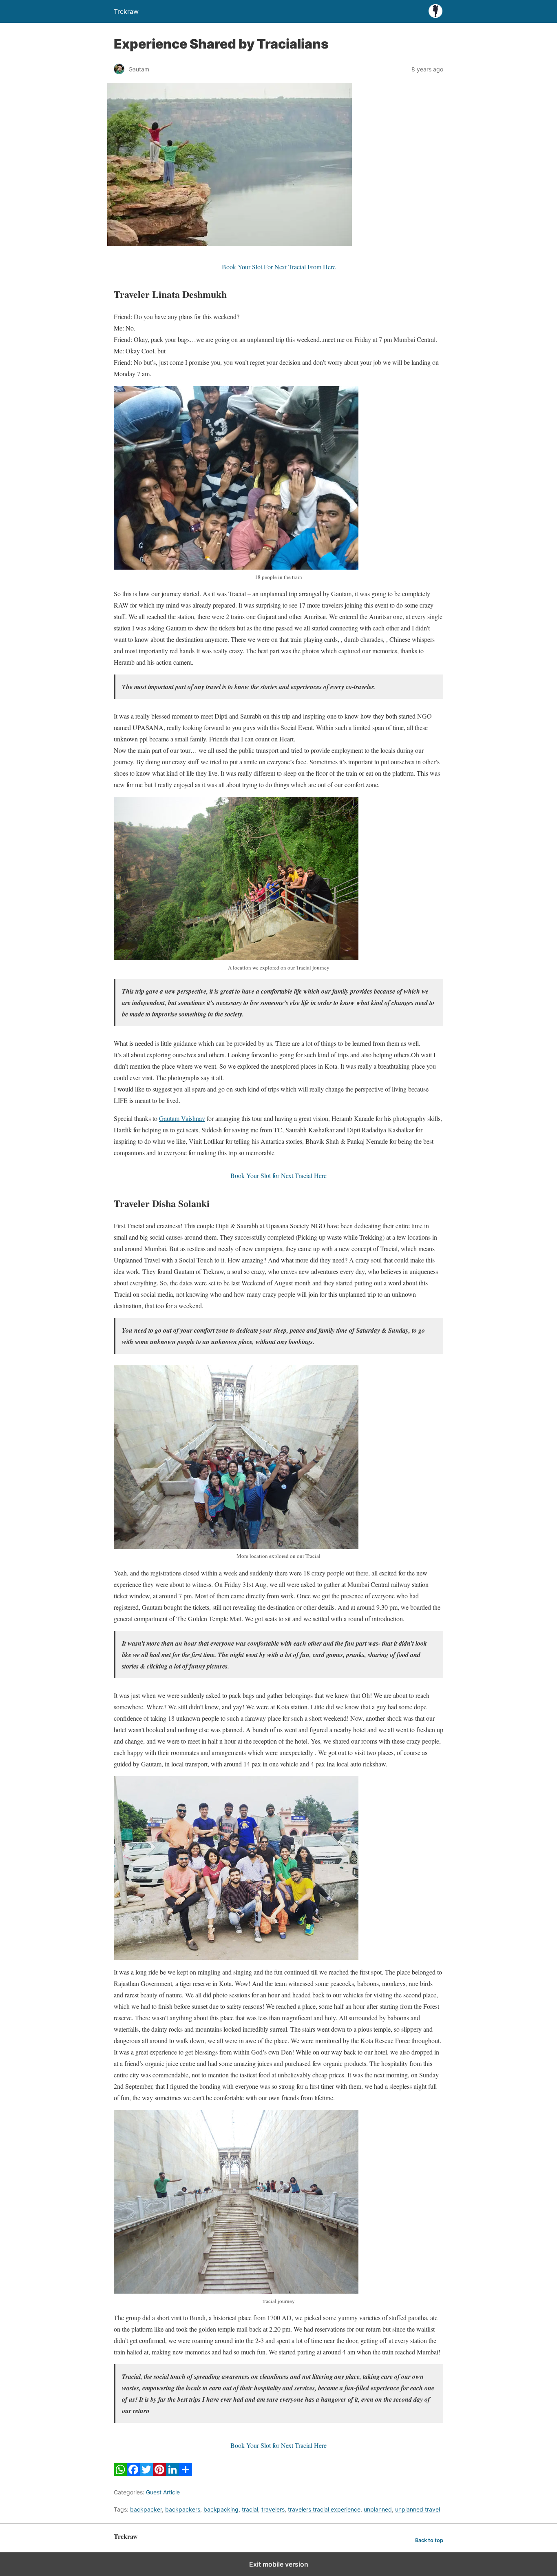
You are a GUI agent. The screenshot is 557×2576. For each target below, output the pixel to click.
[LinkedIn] (172, 2473)
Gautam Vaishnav (182, 1118)
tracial (250, 2509)
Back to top (429, 2540)
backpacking (221, 2509)
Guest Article (163, 2492)
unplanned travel (418, 2509)
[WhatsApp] (120, 2473)
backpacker (146, 2509)
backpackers (183, 2509)
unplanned (378, 2509)
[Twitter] (146, 2473)
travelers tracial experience (324, 2509)
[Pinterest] (159, 2473)
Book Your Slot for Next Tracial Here (278, 1175)
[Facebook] (133, 2473)
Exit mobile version (279, 2564)
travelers (273, 2509)
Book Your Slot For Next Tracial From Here (279, 267)
